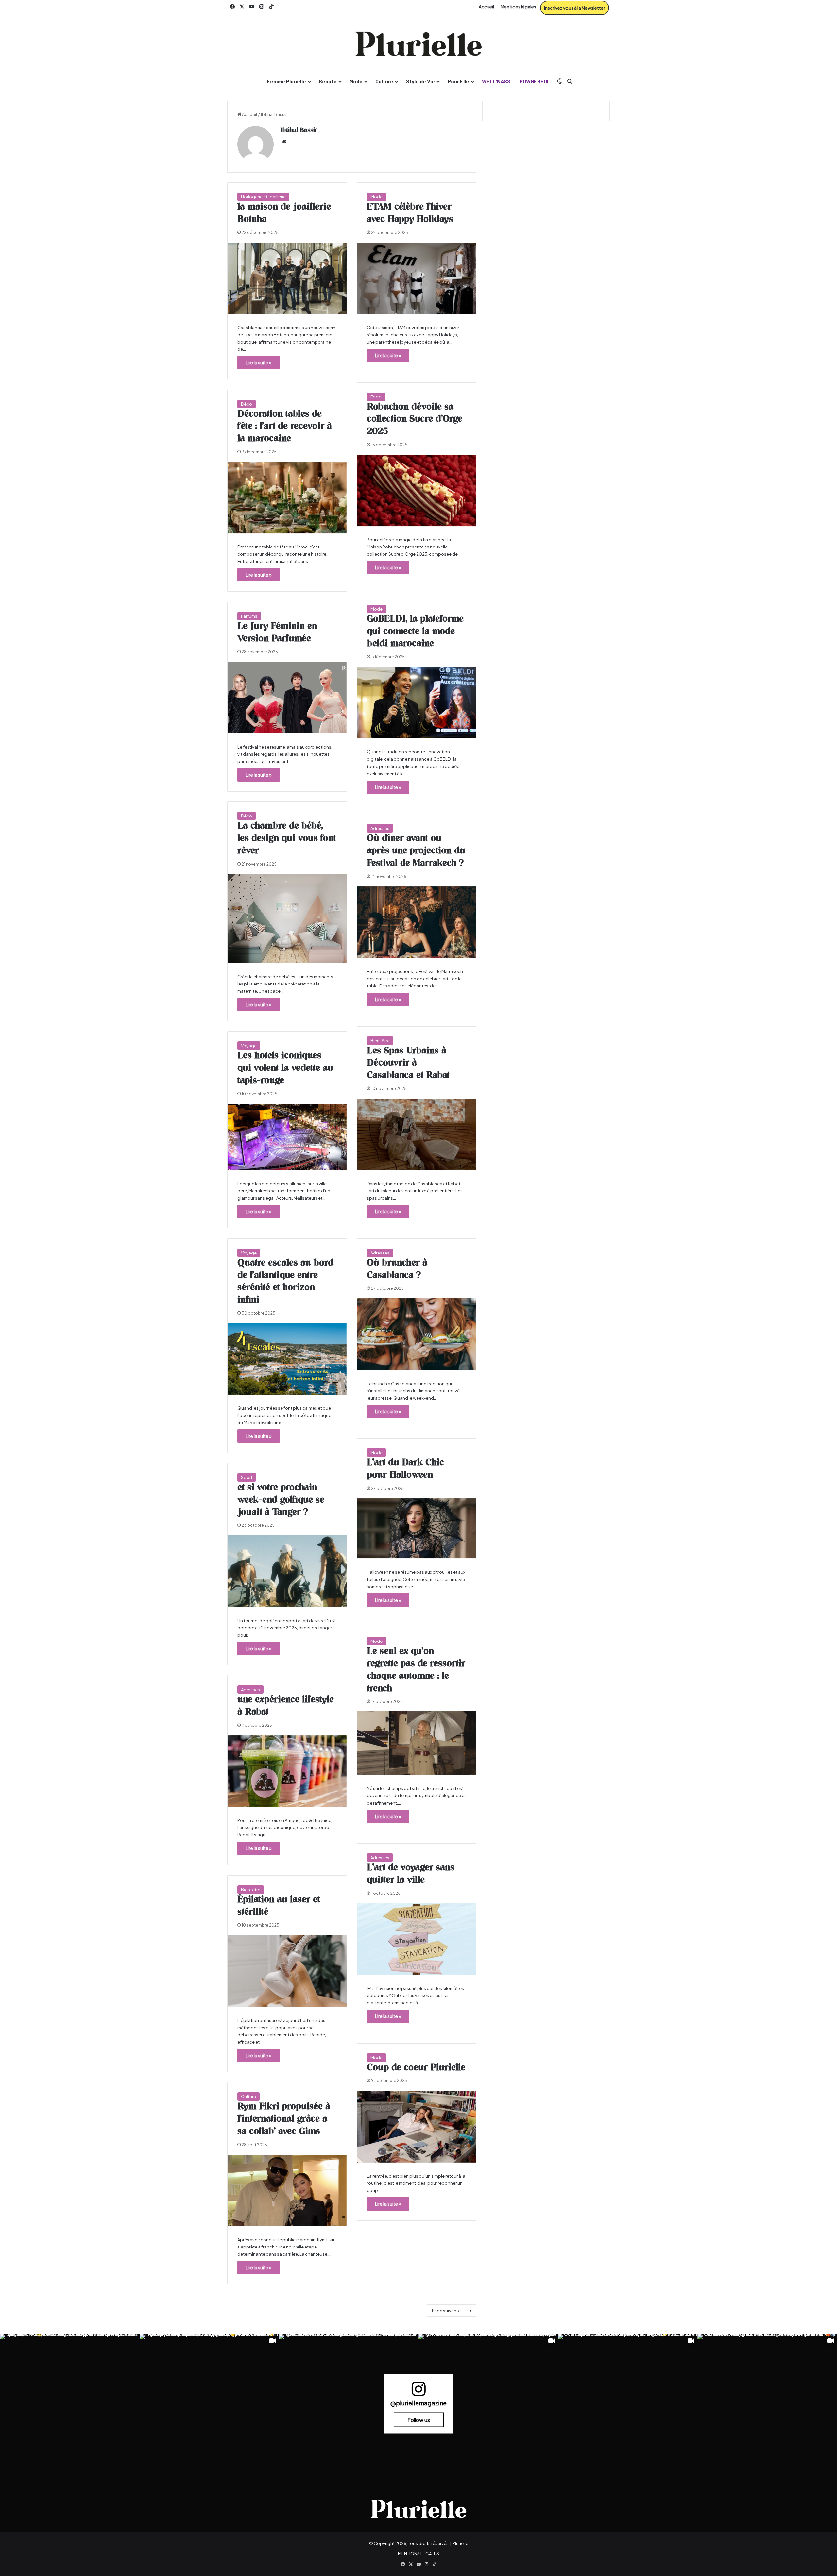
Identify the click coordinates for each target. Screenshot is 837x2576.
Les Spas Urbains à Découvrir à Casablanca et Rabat (408, 1063)
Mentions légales (518, 7)
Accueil (486, 7)
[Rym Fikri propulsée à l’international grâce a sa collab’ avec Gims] (287, 2190)
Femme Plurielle (287, 81)
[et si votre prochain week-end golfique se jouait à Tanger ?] (287, 1571)
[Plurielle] (418, 44)
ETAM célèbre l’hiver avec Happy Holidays (410, 213)
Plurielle (460, 2543)
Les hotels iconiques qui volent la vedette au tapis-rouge (285, 1068)
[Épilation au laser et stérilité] (287, 1971)
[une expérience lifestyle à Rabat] (287, 1771)
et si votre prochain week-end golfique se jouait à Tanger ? (281, 1500)
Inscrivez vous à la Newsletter (575, 8)
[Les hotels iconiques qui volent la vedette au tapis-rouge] (287, 1137)
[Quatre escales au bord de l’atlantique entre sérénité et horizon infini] (287, 1359)
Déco (247, 404)
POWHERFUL (535, 81)
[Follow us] (418, 2392)
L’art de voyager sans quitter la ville (411, 1874)
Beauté (328, 81)
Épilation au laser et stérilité (279, 1906)
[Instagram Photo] (70, 2404)
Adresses (380, 828)
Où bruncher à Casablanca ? (397, 1269)
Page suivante (446, 2311)
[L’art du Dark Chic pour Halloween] (417, 1529)
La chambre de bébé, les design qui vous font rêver (287, 838)
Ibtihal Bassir (299, 130)
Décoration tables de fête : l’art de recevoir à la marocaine (285, 427)
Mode (356, 81)
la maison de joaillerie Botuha (284, 213)
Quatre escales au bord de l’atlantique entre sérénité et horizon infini (285, 1281)
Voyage (249, 1046)
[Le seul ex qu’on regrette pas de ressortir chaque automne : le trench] (417, 1743)
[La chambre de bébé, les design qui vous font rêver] (287, 919)
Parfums (249, 616)
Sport (247, 1477)
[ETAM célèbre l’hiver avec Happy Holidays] (417, 278)
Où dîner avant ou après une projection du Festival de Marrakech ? (416, 851)
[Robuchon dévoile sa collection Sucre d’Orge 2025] (417, 490)
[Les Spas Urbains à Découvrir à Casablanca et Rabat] (417, 1134)
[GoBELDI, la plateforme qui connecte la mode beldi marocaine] (417, 703)
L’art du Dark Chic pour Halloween (405, 1469)
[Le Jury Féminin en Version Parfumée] (287, 698)
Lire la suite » (259, 362)
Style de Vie (420, 81)
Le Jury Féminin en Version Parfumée (277, 632)
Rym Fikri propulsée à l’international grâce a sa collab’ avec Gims (284, 2119)
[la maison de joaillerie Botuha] (287, 278)
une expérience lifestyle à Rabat (286, 1706)
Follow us (419, 2420)
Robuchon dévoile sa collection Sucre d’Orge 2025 (415, 419)
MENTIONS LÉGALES (418, 2554)
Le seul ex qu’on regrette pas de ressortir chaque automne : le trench (416, 1670)
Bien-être (380, 1041)
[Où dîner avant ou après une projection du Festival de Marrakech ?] (417, 922)
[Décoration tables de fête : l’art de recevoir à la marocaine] (287, 498)
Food (376, 397)
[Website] (284, 142)
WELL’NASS (496, 81)
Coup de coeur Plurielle (416, 2068)
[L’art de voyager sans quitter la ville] (417, 1939)
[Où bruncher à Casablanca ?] (417, 1334)
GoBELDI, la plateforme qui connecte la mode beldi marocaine (415, 631)
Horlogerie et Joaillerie (263, 197)
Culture (384, 81)
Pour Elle (458, 81)
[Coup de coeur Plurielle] (417, 2126)
